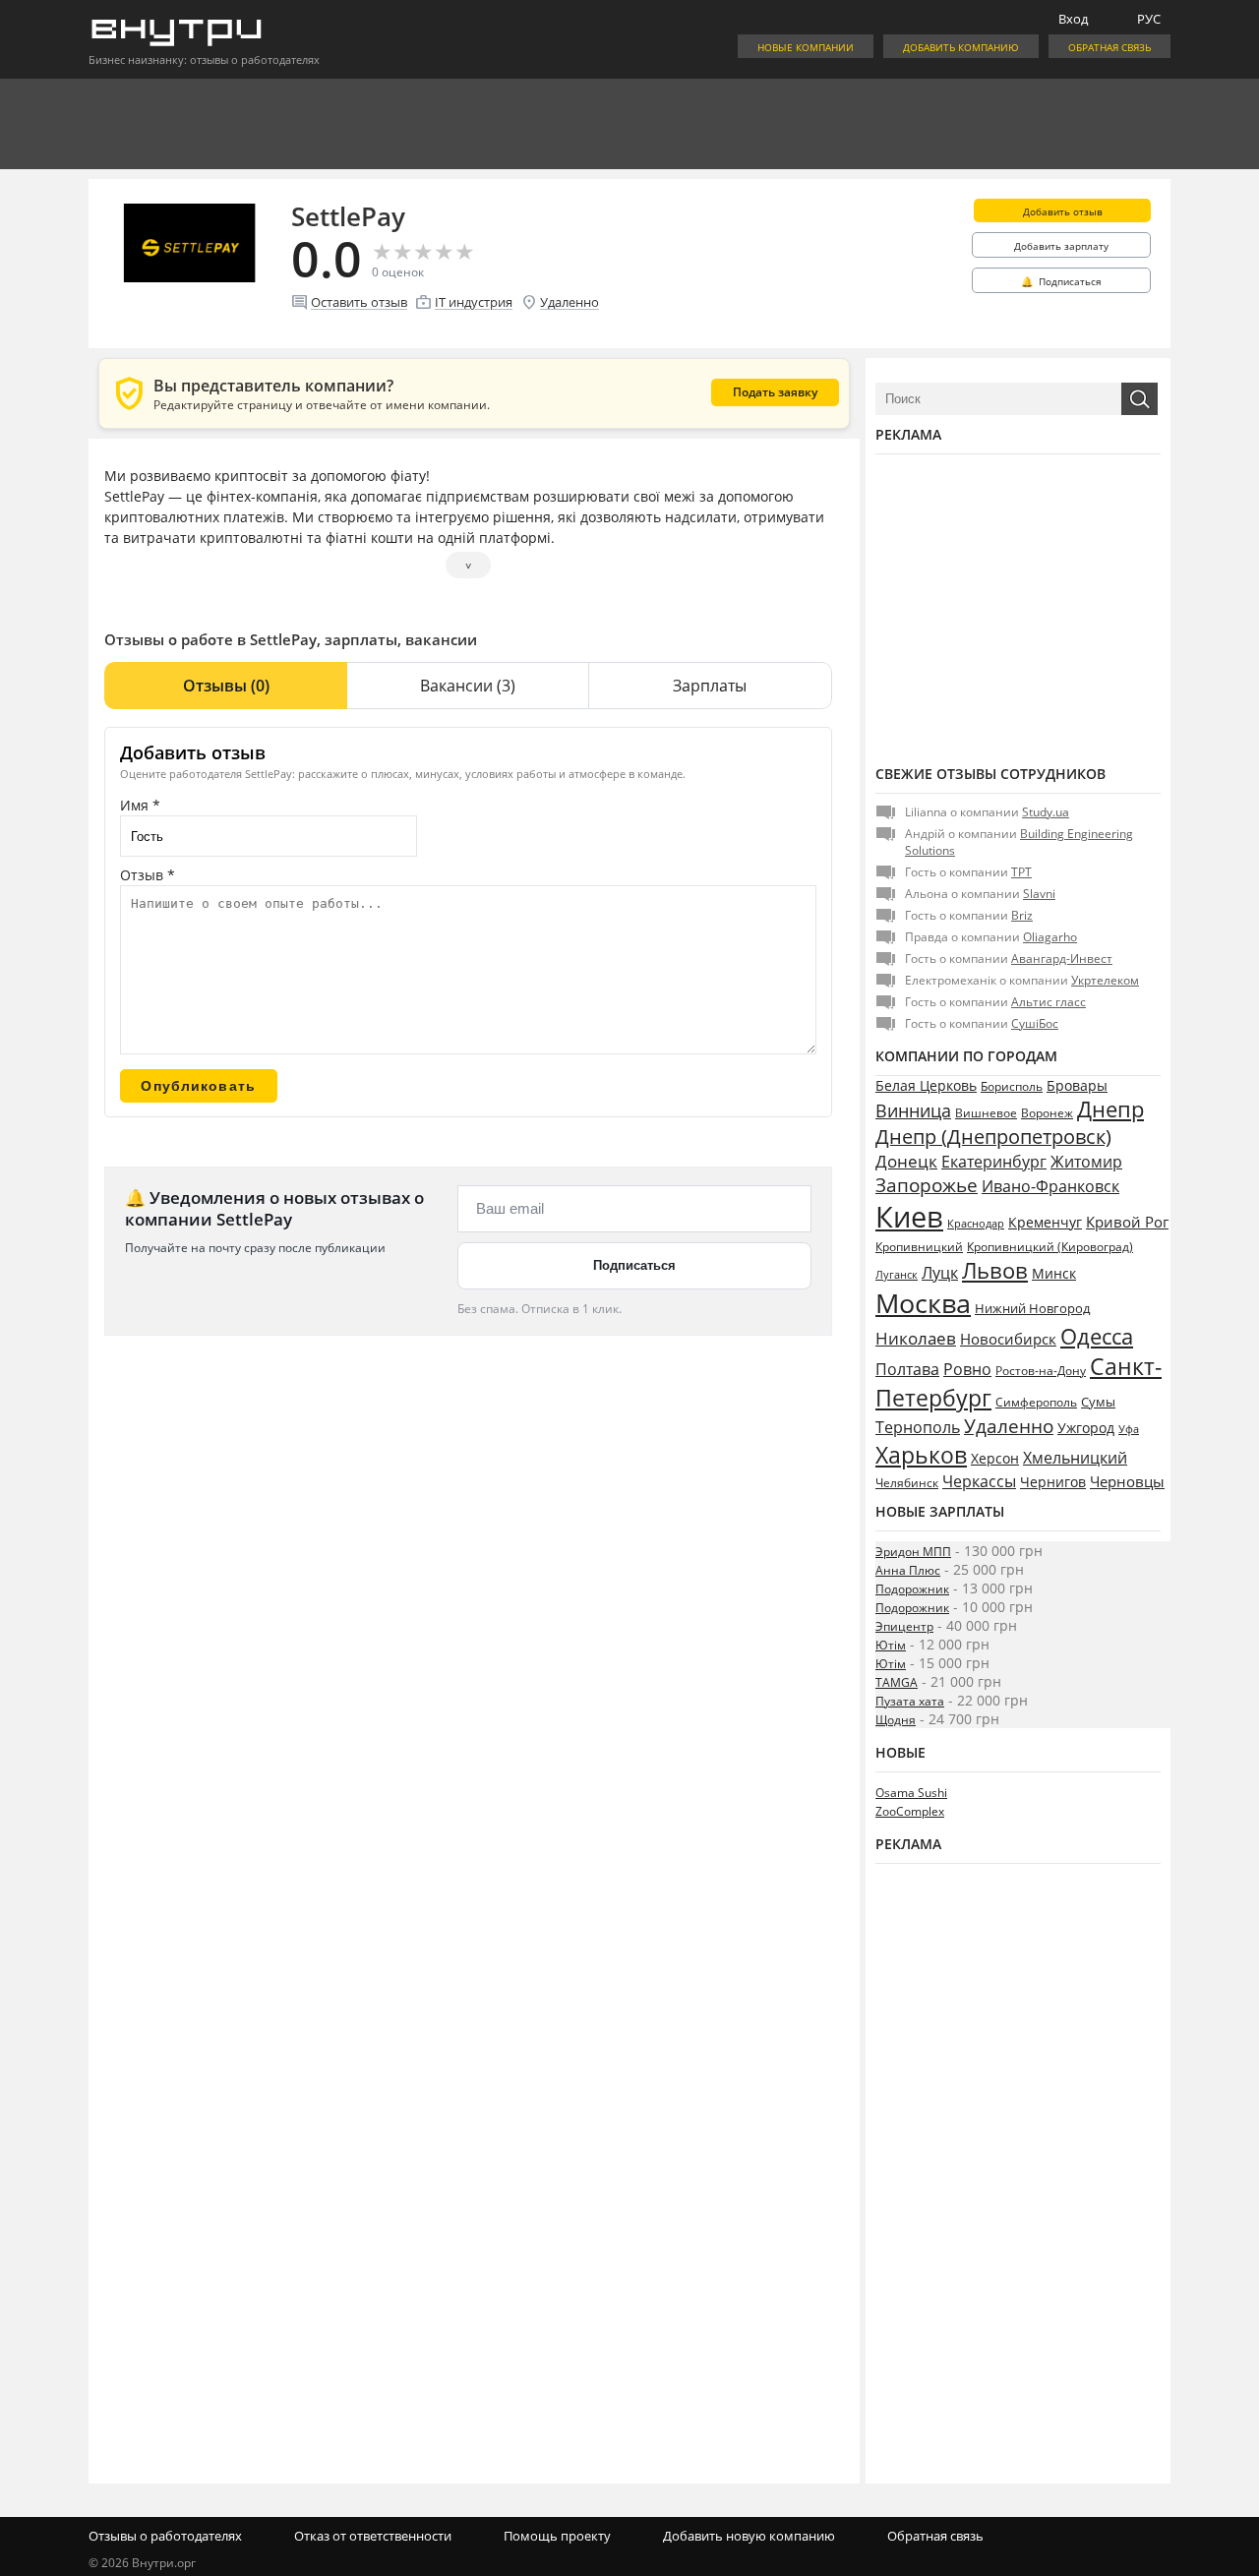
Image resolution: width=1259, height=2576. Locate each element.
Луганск (897, 1275)
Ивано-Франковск (1050, 1186)
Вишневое (986, 1113)
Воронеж (1047, 1113)
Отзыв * (148, 875)
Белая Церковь (926, 1085)
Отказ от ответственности (373, 2536)
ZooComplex (910, 1811)
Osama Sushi (911, 1793)
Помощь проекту (557, 2536)
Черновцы (1127, 1481)
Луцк (940, 1273)
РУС (1149, 19)
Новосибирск (1008, 1339)
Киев (909, 1217)
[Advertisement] (1018, 607)
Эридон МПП (913, 1552)
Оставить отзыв (359, 302)
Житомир (1086, 1162)
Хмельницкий (1075, 1458)
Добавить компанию (961, 47)
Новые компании (806, 47)
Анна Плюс (908, 1570)
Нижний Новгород (1032, 1308)
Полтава (907, 1369)
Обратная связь (1109, 47)
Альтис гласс (1049, 1002)
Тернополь (918, 1427)
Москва (923, 1303)
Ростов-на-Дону (1041, 1371)
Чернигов (1053, 1482)
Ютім (891, 1645)
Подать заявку (775, 392)
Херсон (995, 1458)
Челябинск (907, 1483)
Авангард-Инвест (1062, 959)
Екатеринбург (994, 1162)
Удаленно (570, 302)
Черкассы (979, 1481)
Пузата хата (910, 1701)
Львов (995, 1270)
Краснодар (976, 1223)
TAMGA (897, 1682)
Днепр (1110, 1109)
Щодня (896, 1720)
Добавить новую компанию (749, 2536)
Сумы (1098, 1402)
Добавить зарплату (1061, 246)
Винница (913, 1110)
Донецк (906, 1161)
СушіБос (1035, 1023)
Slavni (1039, 894)
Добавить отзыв (1063, 211)
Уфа (1129, 1429)
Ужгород (1086, 1428)
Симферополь (1036, 1402)
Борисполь (1012, 1086)
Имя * (140, 805)
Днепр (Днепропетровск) (993, 1137)
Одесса (1097, 1336)
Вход (1073, 19)
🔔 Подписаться (1061, 281)
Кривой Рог (1127, 1222)
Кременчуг (1045, 1222)
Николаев (916, 1338)
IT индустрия (474, 302)
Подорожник (912, 1589)
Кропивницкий (919, 1247)
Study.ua (1046, 812)
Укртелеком (1105, 980)
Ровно (967, 1369)
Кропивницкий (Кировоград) (1050, 1247)
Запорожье (927, 1185)
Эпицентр (904, 1626)
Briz (1022, 915)
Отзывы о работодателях (165, 2536)
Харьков (921, 1455)
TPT (1021, 872)
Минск (1054, 1273)
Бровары (1077, 1085)
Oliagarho (1050, 937)
